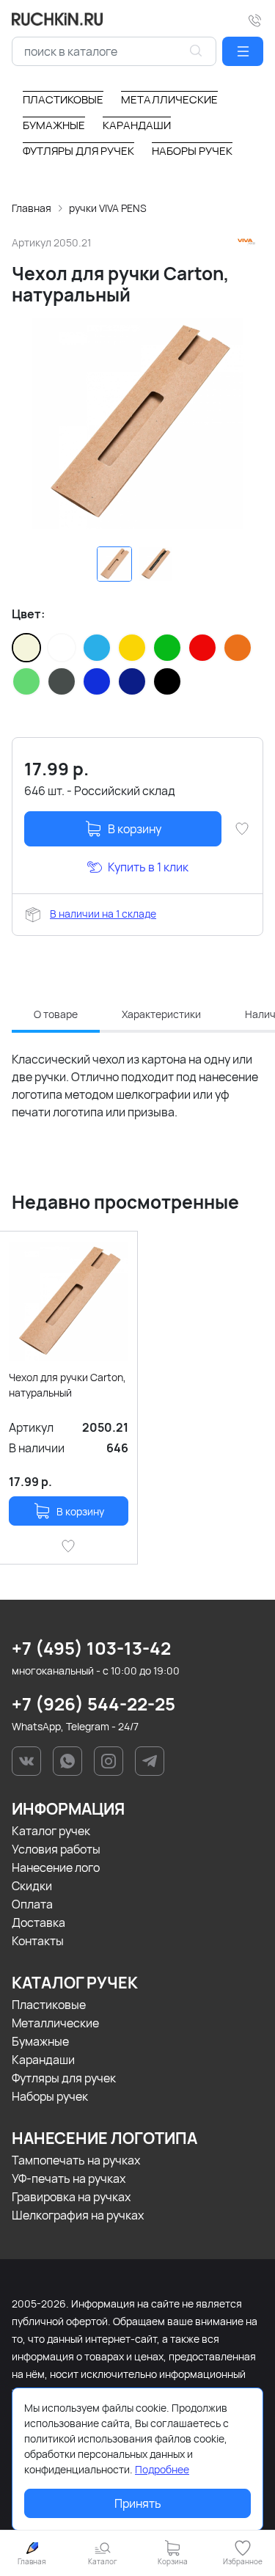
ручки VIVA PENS (108, 208)
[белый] (62, 648)
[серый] (62, 681)
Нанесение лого (56, 1867)
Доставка (38, 1922)
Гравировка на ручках (71, 2197)
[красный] (202, 648)
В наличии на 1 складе (103, 914)
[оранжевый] (238, 648)
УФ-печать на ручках (69, 2178)
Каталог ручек (51, 1831)
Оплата (32, 1904)
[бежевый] (26, 648)
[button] (243, 51)
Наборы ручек (50, 2096)
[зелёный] (167, 648)
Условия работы (56, 1849)
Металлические (55, 2023)
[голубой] (97, 648)
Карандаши (43, 2060)
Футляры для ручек (64, 2078)
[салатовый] (26, 681)
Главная (32, 208)
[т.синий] (132, 681)
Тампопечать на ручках (76, 2160)
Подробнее (162, 2469)
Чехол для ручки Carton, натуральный (67, 1385)
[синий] (97, 681)
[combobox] (114, 51)
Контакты (38, 1941)
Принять (138, 2503)
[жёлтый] (132, 648)
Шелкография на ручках (78, 2215)
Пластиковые (49, 2005)
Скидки (32, 1886)
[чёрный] (167, 681)
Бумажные (40, 2041)
